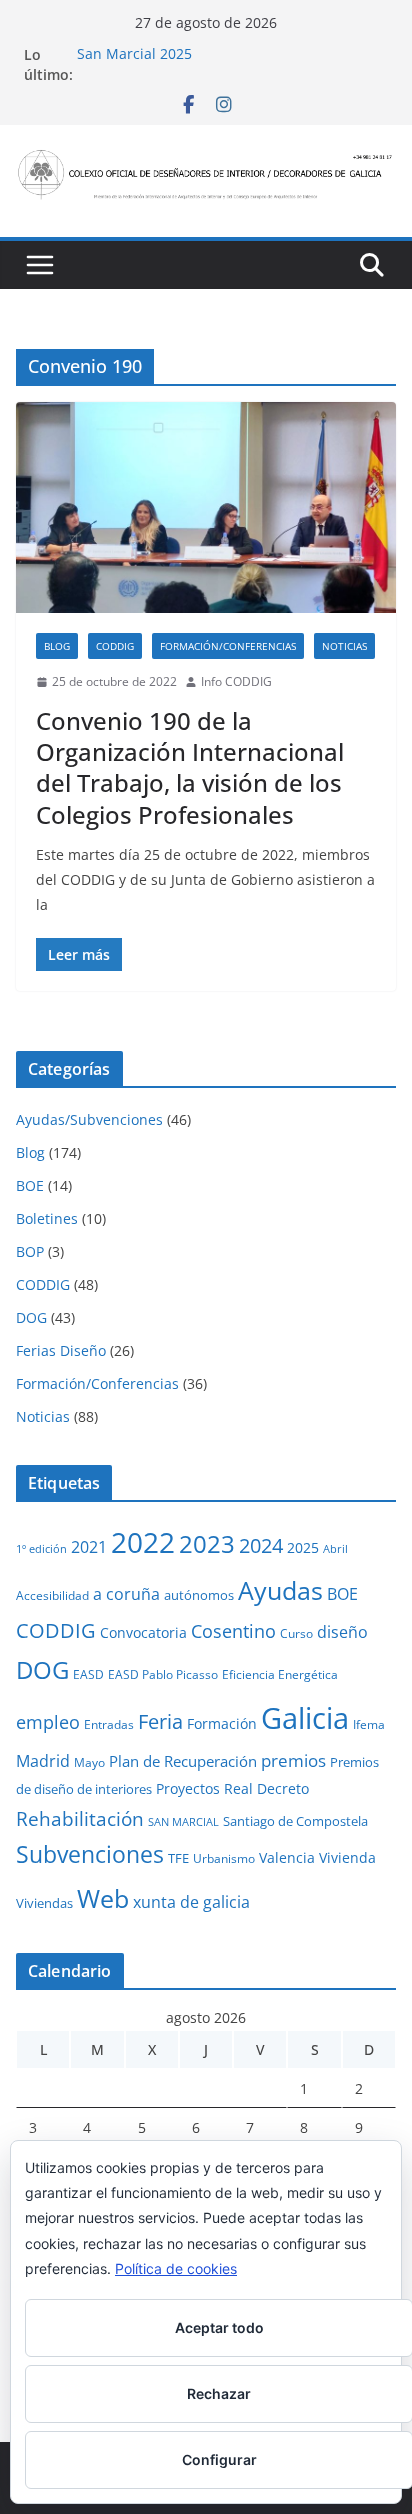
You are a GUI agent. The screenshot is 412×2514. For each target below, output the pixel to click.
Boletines (47, 1218)
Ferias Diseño (61, 1350)
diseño (342, 1632)
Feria (160, 1721)
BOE (30, 1185)
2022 (143, 1542)
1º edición (41, 1549)
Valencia (287, 1857)
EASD (88, 1674)
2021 (89, 1547)
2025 (303, 1547)
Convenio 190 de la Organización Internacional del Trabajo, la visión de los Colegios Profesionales (190, 767)
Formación (222, 1723)
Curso (296, 1633)
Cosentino (233, 1631)
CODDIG (115, 646)
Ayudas (280, 1590)
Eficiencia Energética (280, 1674)
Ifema (369, 1724)
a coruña (126, 1594)
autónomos (199, 1595)
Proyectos (188, 1788)
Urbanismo (224, 1858)
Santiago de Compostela (295, 1821)
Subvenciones (90, 1854)
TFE (178, 1858)
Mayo (89, 1762)
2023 (207, 1543)
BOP (30, 1251)
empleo (48, 1722)
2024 (261, 1545)
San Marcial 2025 (134, 54)
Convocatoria (143, 1632)
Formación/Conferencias (228, 646)
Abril (335, 1549)
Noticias (344, 646)
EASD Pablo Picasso (163, 1674)
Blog (57, 646)
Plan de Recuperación (183, 1761)
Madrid (43, 1761)
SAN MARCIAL (183, 1822)
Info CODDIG (236, 681)
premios (293, 1760)
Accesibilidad (52, 1595)
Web (103, 1898)
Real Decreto (266, 1788)
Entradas (109, 1724)
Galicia (305, 1718)
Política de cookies (176, 2268)
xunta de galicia (191, 1902)
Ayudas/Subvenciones (89, 1119)
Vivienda (347, 1857)
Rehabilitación (80, 1818)
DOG (31, 1317)
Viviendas (44, 1903)
